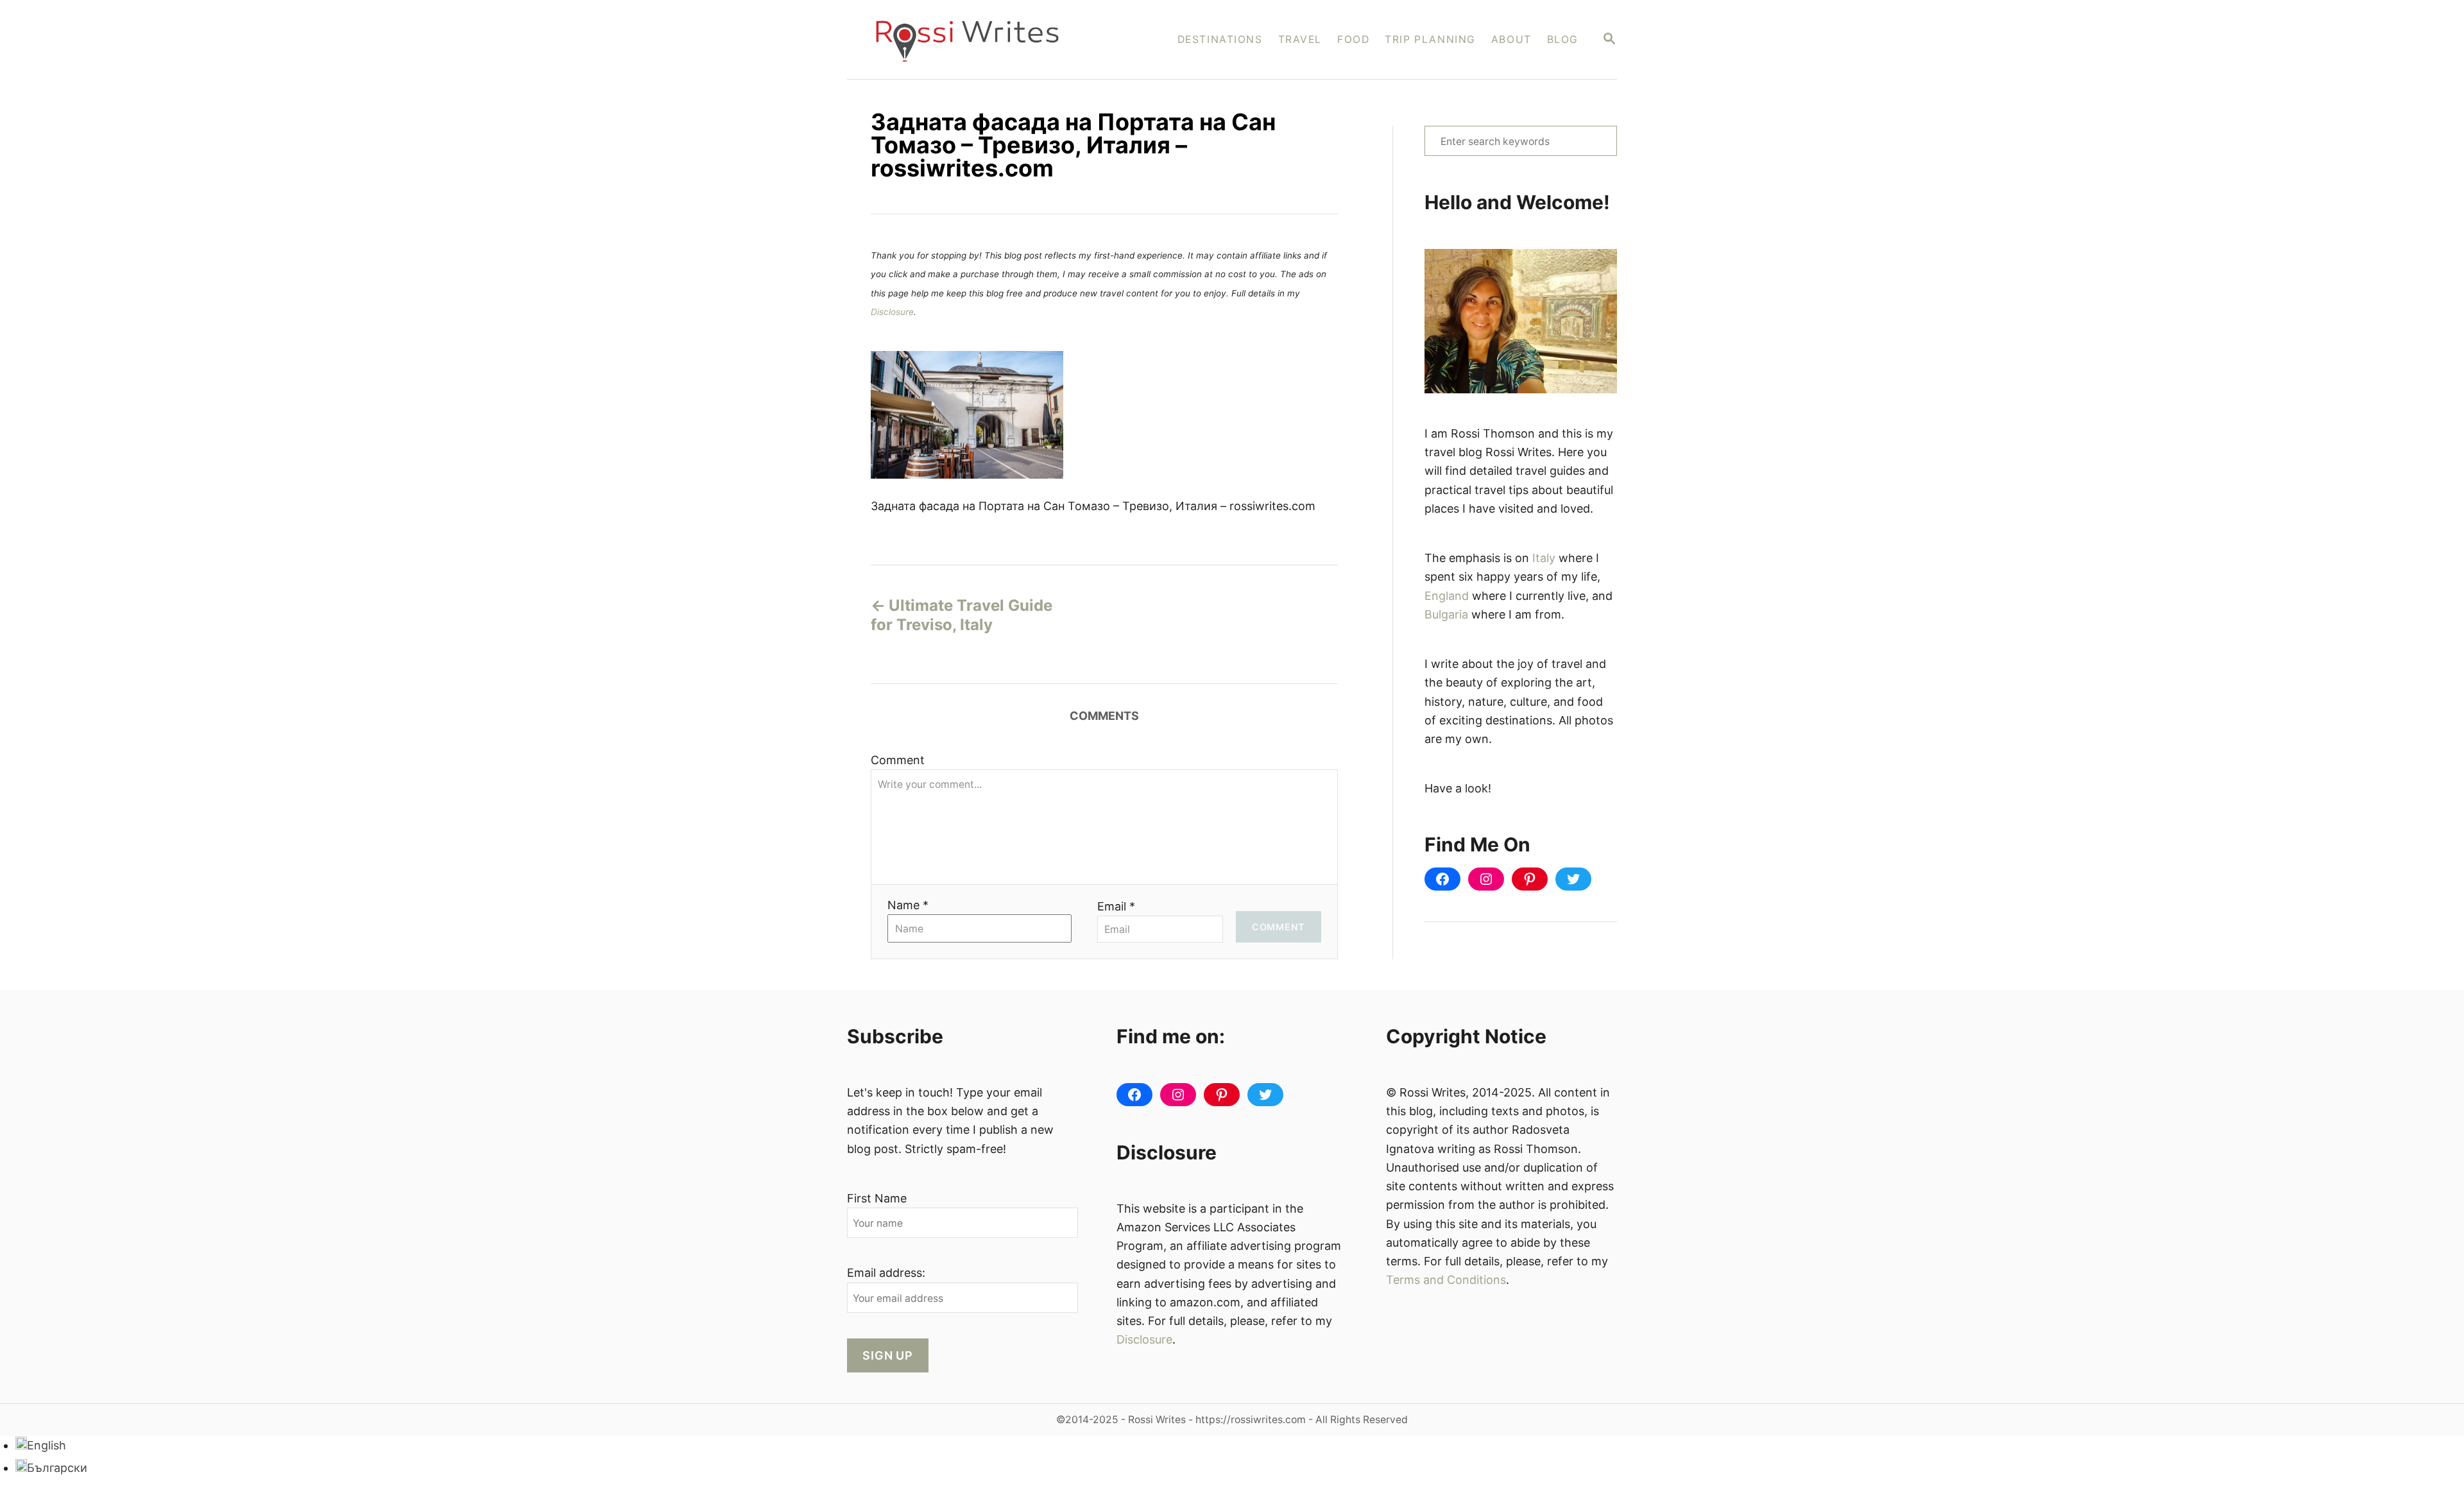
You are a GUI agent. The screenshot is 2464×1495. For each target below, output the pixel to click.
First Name (877, 1198)
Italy (1544, 558)
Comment (898, 760)
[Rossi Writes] (976, 39)
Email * (1116, 906)
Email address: (886, 1273)
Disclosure (892, 312)
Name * (908, 905)
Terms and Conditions (1446, 1280)
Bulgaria (1446, 614)
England (1447, 596)
